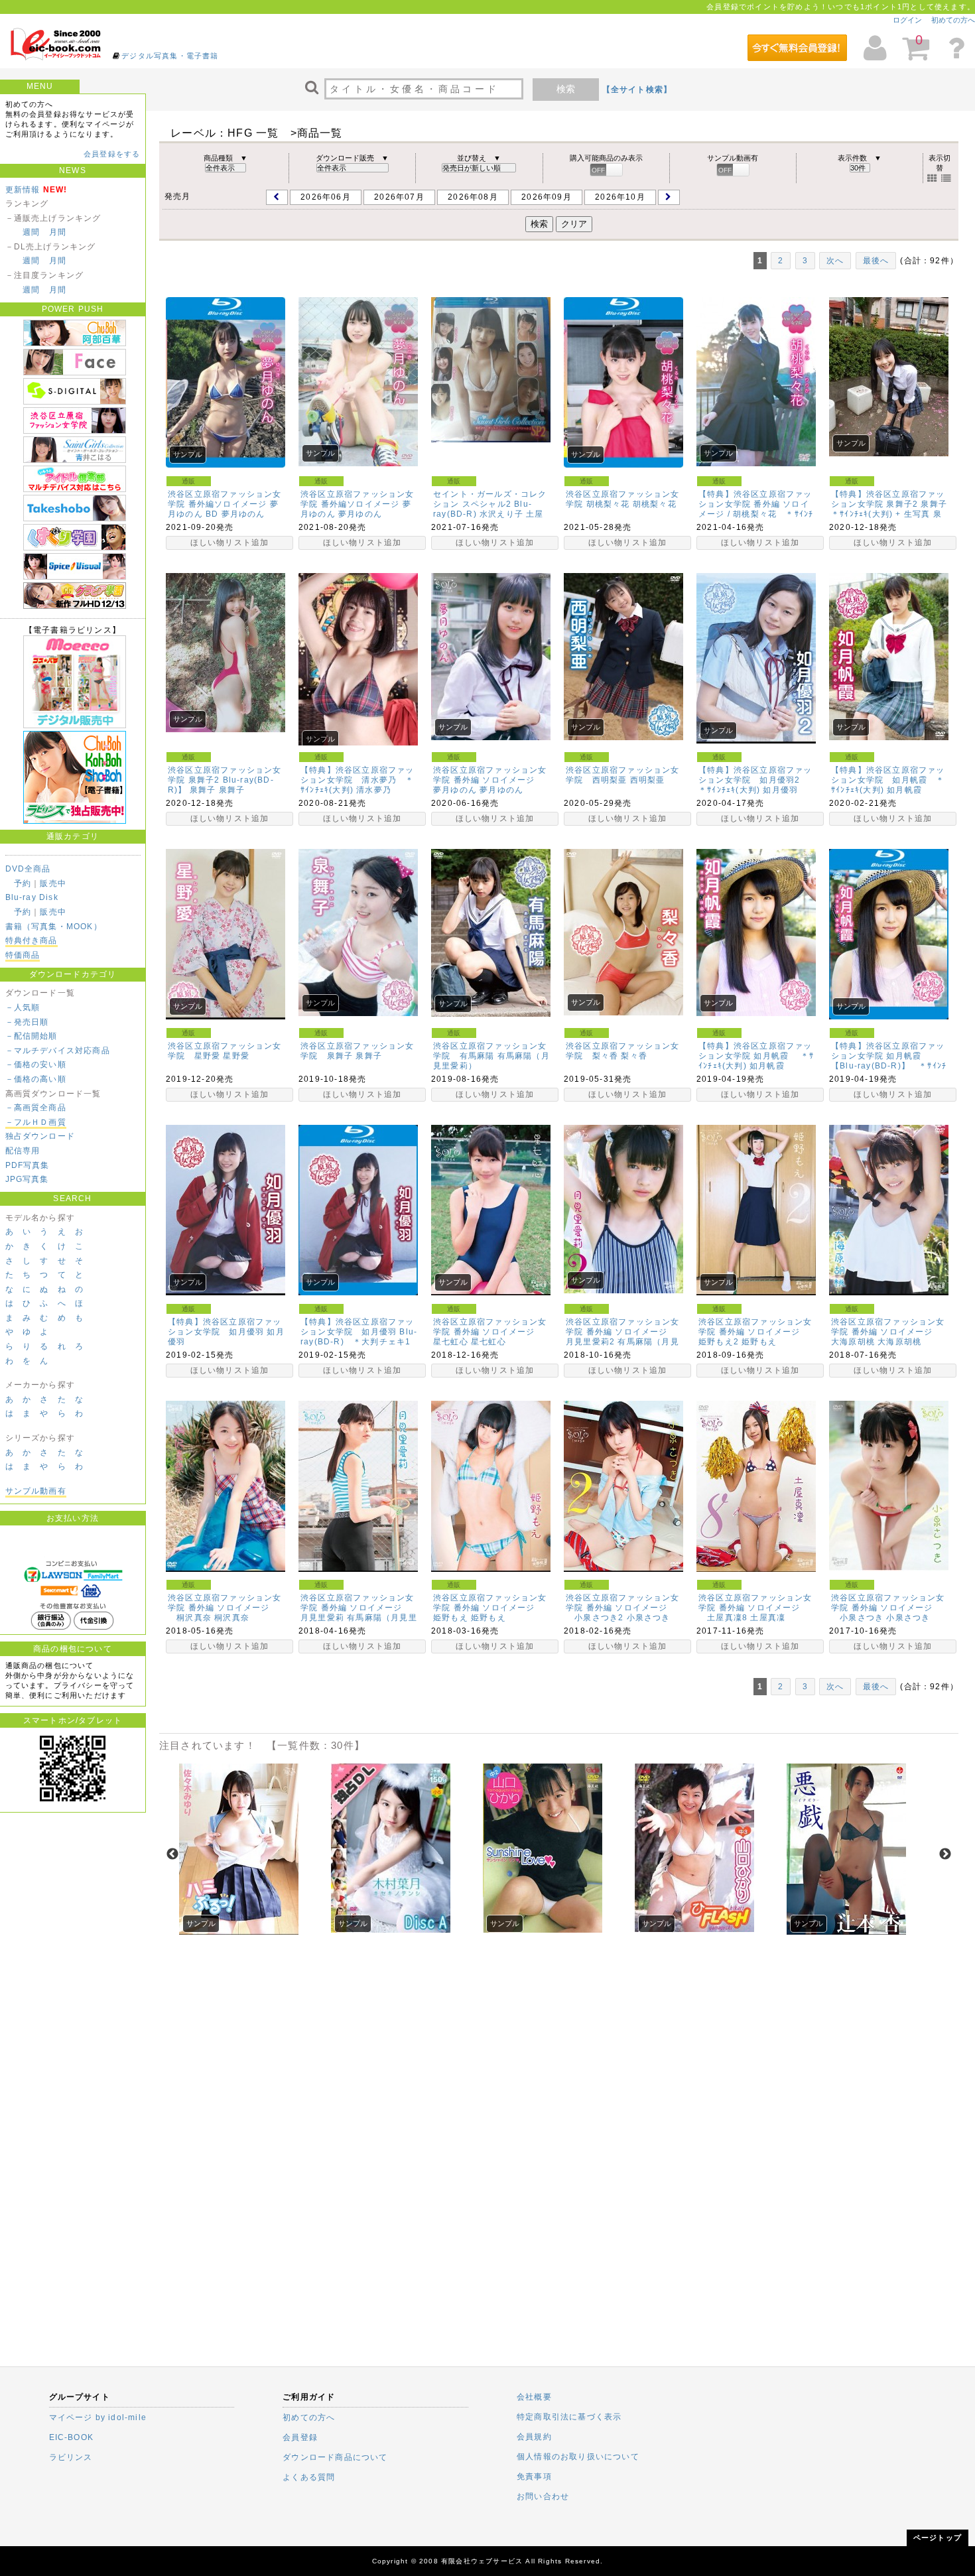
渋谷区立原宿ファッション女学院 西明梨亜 (623, 775)
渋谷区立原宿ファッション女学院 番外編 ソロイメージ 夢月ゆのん (490, 780)
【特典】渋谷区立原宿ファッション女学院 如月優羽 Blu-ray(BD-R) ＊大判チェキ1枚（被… (359, 1337)
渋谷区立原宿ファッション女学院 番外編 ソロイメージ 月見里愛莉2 (623, 1332)
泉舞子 (232, 790)
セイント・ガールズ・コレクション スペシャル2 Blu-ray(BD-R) (490, 504)
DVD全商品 (28, 869)
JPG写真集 (27, 1179)
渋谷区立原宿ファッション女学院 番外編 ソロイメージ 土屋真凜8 (755, 1608)
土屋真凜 (768, 1618)
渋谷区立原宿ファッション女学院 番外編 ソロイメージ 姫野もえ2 (755, 1332)
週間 (31, 232)
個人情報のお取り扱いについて (578, 2457)
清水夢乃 (374, 790)
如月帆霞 (904, 790)
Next (945, 1854)
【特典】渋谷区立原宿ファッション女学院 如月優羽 (225, 1327)
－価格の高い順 (36, 1079)
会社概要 (534, 2397)
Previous (172, 1854)
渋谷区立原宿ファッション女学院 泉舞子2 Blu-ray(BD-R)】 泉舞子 (225, 780)
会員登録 (300, 2437)
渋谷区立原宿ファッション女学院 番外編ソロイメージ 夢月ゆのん (357, 504)
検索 (566, 89)
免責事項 (534, 2477)
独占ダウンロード (40, 1136)
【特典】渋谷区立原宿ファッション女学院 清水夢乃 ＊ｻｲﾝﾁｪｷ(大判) (357, 780)
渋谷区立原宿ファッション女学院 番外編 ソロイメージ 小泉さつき (888, 1608)
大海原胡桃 (899, 1342)
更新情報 (23, 190)
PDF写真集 (28, 1165)
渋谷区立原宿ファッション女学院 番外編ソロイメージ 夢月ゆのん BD (225, 504)
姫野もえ (759, 1342)
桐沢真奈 (232, 1618)
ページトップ (938, 2538)
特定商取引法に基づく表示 (569, 2417)
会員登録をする (112, 154)
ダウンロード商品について (335, 2457)
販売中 (53, 883)
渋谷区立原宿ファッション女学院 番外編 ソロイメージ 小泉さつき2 (623, 1608)
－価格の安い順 (36, 1064)
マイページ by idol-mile (98, 2417)
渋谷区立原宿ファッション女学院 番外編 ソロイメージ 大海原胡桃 (888, 1332)
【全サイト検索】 (637, 90)
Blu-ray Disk (32, 897)
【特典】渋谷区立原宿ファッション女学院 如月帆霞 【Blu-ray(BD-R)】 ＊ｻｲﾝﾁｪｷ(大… (889, 1061)
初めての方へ (953, 20)
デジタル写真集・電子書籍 (170, 56)
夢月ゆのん (243, 514)
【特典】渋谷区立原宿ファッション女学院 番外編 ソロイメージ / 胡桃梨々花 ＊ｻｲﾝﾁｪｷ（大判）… (756, 509)
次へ (835, 261)
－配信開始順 (32, 1036)
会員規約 (534, 2437)
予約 (23, 883)
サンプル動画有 (36, 1491)
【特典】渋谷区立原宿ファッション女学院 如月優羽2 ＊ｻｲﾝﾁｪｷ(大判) (755, 780)
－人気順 (23, 1007)
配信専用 (23, 1151)
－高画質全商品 (36, 1108)
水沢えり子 (501, 514)
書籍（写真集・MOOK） (54, 927)
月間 (58, 232)
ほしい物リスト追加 (230, 543)
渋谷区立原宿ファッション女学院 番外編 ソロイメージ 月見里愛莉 (357, 1608)
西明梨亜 (648, 780)
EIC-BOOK (72, 2437)
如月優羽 (780, 790)
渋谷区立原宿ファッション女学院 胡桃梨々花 (623, 499)
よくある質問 (309, 2477)
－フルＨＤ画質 (36, 1122)
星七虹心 (488, 1342)
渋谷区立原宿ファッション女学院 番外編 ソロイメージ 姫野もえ (490, 1608)
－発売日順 (27, 1022)
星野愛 (236, 1056)
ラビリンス (71, 2457)
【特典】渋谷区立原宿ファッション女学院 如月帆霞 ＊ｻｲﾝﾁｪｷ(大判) (888, 780)
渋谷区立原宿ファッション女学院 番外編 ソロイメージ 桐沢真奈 (225, 1608)
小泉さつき (649, 1618)
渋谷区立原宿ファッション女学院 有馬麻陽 (490, 1051)
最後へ (876, 261)
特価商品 (23, 955)
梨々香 (634, 1056)
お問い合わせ (543, 2496)
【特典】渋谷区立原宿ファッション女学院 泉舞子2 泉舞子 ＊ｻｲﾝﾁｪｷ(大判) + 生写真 (893, 504)
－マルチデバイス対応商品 (58, 1051)
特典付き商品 (32, 940)
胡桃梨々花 (655, 504)
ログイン (907, 20)
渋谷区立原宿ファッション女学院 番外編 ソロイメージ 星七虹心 (490, 1332)
